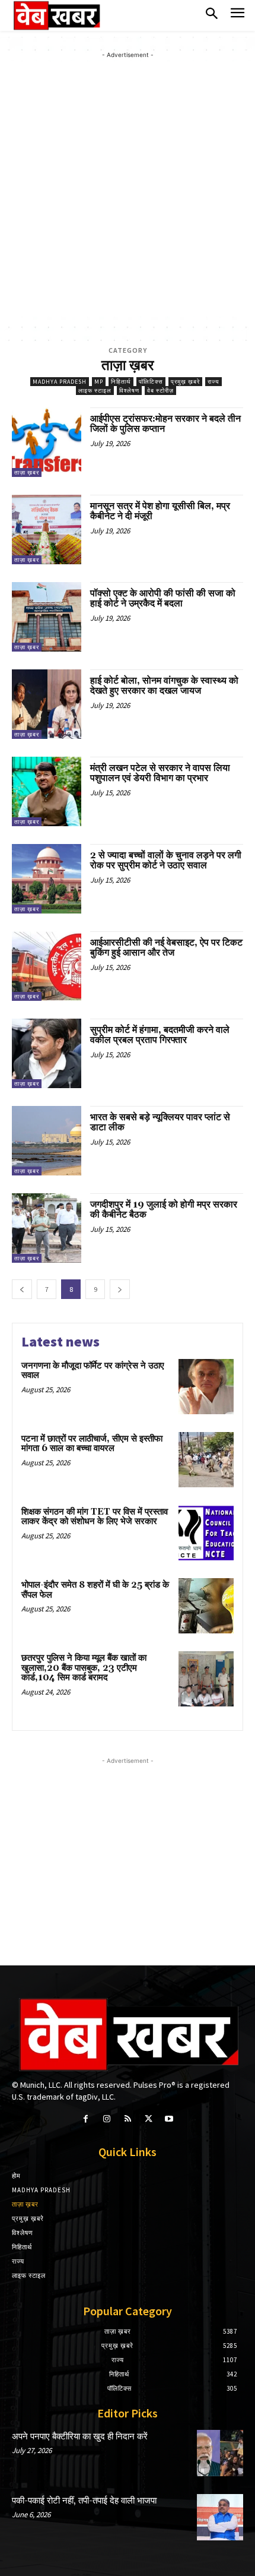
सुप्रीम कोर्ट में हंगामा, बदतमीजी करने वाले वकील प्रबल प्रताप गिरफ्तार (160, 1035)
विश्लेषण (129, 391)
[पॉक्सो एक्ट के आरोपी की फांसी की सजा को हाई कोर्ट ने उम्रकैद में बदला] (47, 617)
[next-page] (120, 1289)
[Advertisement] (128, 189)
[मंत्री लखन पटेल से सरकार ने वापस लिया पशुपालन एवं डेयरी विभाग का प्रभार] (47, 791)
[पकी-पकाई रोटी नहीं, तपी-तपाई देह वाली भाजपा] (220, 2517)
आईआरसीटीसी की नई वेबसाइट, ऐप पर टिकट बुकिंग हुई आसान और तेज (166, 948)
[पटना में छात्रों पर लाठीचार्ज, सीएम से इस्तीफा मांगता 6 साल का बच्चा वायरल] (206, 1460)
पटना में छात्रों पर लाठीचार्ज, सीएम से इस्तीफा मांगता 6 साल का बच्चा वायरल (92, 1444)
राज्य (213, 382)
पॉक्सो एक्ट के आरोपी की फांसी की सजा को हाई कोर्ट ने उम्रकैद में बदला (163, 599)
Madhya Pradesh (60, 382)
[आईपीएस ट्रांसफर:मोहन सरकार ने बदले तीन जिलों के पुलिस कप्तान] (47, 442)
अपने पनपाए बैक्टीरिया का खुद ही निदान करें (80, 2437)
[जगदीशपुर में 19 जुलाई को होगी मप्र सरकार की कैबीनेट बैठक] (47, 1228)
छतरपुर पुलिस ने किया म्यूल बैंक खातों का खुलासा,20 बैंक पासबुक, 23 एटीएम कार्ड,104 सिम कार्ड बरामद (84, 1668)
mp (99, 382)
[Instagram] (106, 2119)
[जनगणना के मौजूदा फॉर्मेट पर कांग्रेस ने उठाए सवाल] (206, 1387)
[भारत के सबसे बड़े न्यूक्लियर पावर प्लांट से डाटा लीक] (47, 1141)
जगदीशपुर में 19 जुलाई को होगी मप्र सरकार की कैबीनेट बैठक (164, 1210)
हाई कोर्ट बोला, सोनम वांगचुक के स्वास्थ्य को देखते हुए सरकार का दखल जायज (164, 686)
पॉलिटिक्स (151, 382)
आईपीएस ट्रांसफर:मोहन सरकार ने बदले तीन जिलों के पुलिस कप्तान (165, 424)
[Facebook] (86, 2119)
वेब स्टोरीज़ (160, 391)
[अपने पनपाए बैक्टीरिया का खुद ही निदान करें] (220, 2453)
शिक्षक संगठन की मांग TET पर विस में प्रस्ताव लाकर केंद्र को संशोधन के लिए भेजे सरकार (95, 1517)
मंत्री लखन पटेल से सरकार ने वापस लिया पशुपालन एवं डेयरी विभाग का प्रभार (160, 773)
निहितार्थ (121, 382)
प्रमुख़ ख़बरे (185, 382)
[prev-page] (22, 1289)
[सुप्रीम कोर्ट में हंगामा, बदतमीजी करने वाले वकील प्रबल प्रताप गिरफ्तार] (47, 1053)
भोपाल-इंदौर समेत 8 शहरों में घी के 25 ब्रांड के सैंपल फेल (95, 1590)
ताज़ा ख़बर (27, 472)
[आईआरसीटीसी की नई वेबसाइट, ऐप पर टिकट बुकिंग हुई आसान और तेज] (47, 966)
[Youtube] (169, 2119)
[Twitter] (149, 2119)
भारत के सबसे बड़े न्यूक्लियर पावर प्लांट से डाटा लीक (160, 1123)
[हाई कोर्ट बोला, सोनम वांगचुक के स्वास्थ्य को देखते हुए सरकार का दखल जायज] (47, 704)
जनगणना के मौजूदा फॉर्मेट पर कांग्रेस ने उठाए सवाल (93, 1371)
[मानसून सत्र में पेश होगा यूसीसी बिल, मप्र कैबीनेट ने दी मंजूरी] (47, 530)
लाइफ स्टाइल (95, 391)
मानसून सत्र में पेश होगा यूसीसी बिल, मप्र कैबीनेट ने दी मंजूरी (160, 511)
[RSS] (127, 2119)
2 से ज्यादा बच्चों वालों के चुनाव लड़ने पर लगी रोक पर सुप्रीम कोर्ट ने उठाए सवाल (166, 861)
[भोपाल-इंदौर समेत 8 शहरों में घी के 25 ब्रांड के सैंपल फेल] (206, 1606)
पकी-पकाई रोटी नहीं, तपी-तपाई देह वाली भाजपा (84, 2501)
